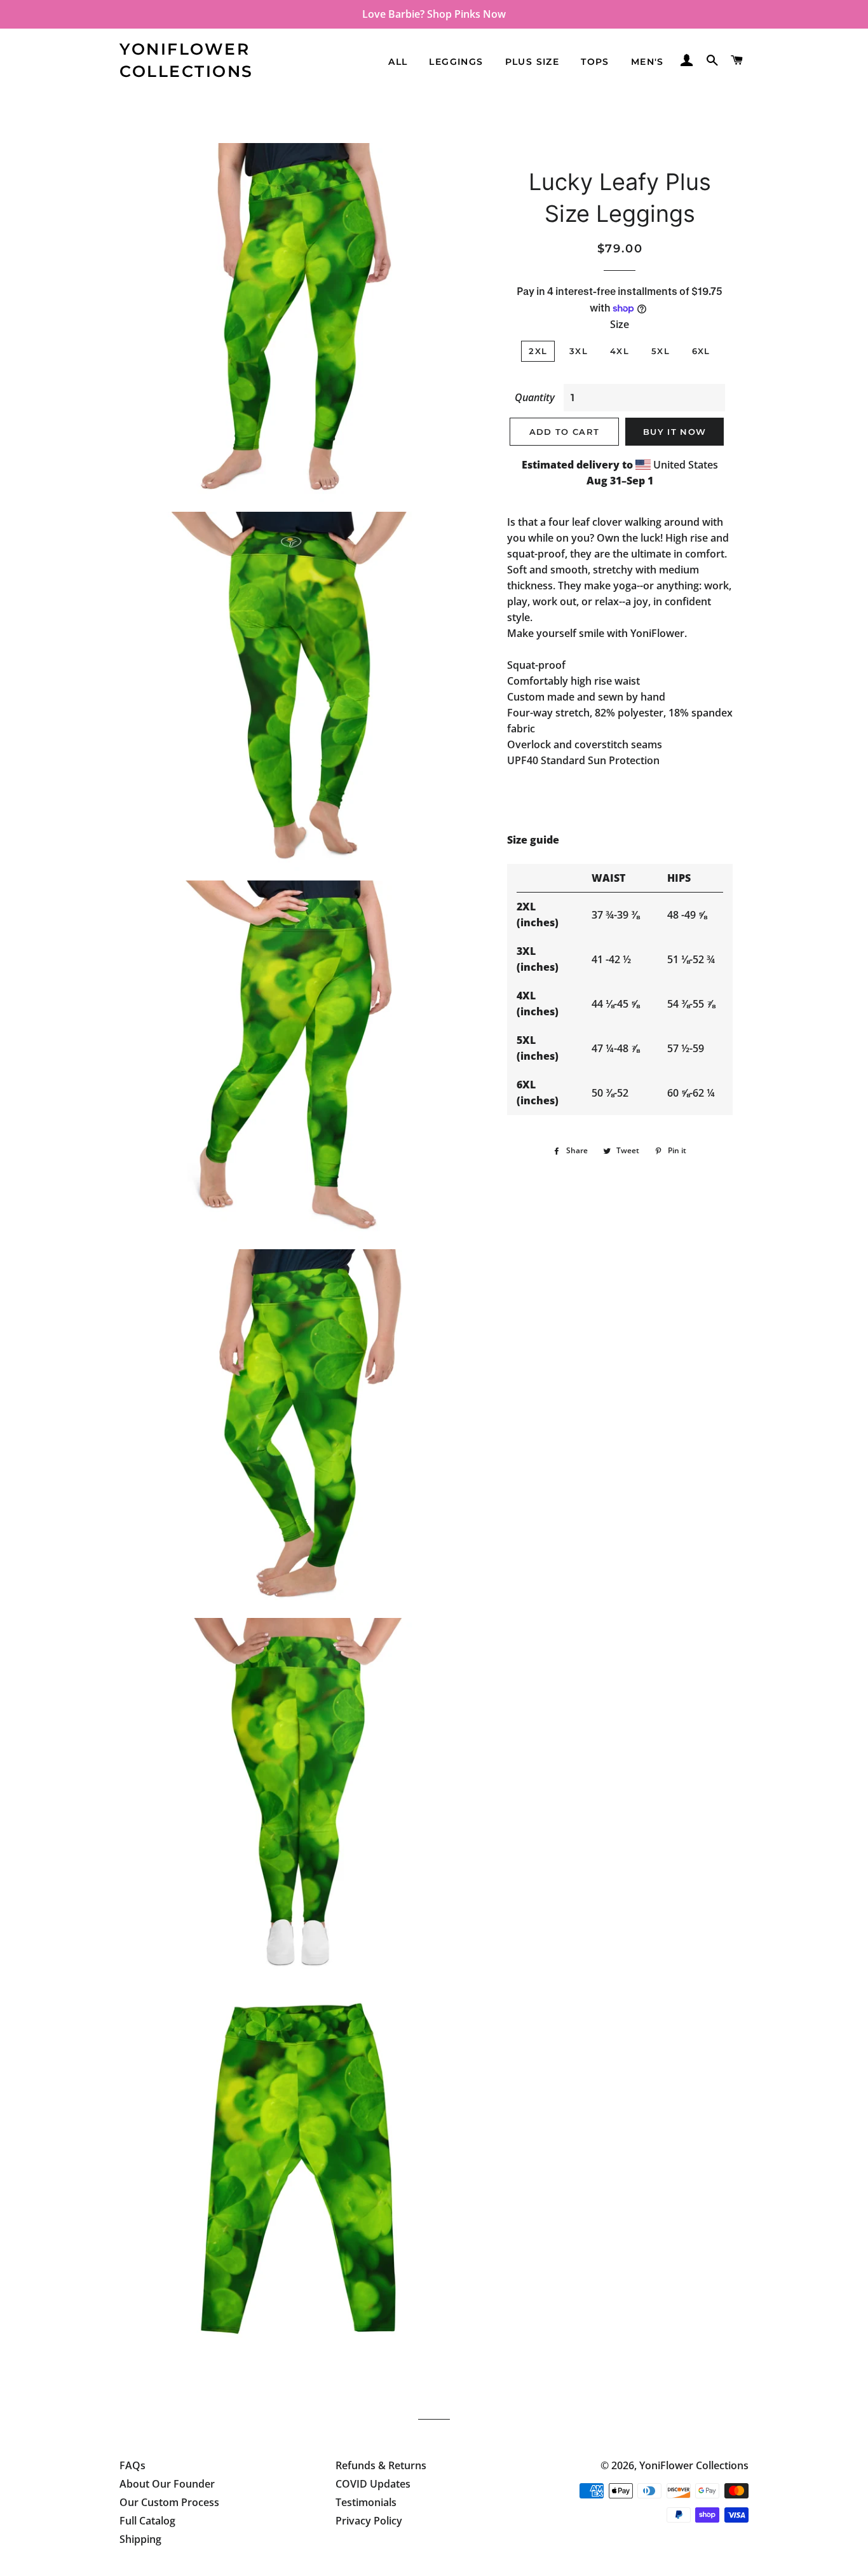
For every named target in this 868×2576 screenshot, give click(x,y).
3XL (579, 351)
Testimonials (366, 2502)
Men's (648, 62)
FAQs (132, 2465)
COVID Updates (373, 2484)
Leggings (456, 62)
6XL (701, 351)
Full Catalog (147, 2521)
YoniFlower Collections (186, 60)
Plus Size (532, 62)
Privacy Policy (369, 2521)
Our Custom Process (169, 2502)
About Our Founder (167, 2484)
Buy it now (675, 432)
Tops (595, 62)
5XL (661, 351)
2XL (538, 351)
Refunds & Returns (381, 2465)
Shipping (140, 2539)
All (398, 62)
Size (620, 324)
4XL (620, 351)
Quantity (535, 397)
